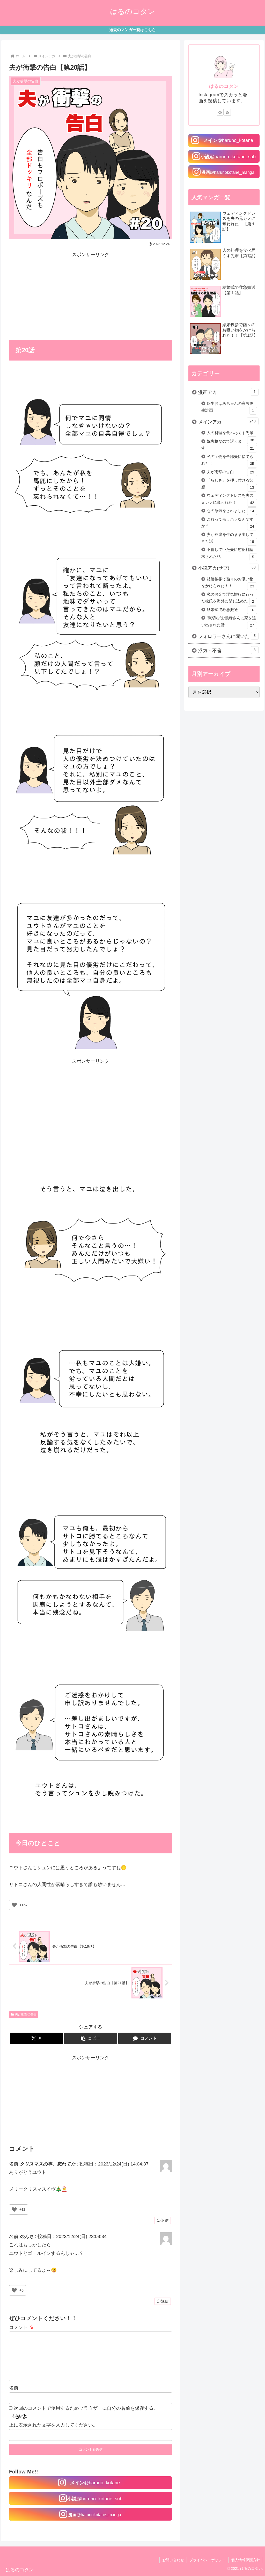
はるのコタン (224, 86)
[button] (91, 2038)
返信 (165, 2220)
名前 (14, 2388)
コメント (21, 2327)
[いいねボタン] (14, 1905)
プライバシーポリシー (208, 2560)
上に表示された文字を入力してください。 (53, 2425)
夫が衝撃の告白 (26, 2014)
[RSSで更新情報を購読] (227, 112)
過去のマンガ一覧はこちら (132, 30)
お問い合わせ (173, 2560)
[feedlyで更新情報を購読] (220, 112)
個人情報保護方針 (246, 2560)
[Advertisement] (91, 295)
